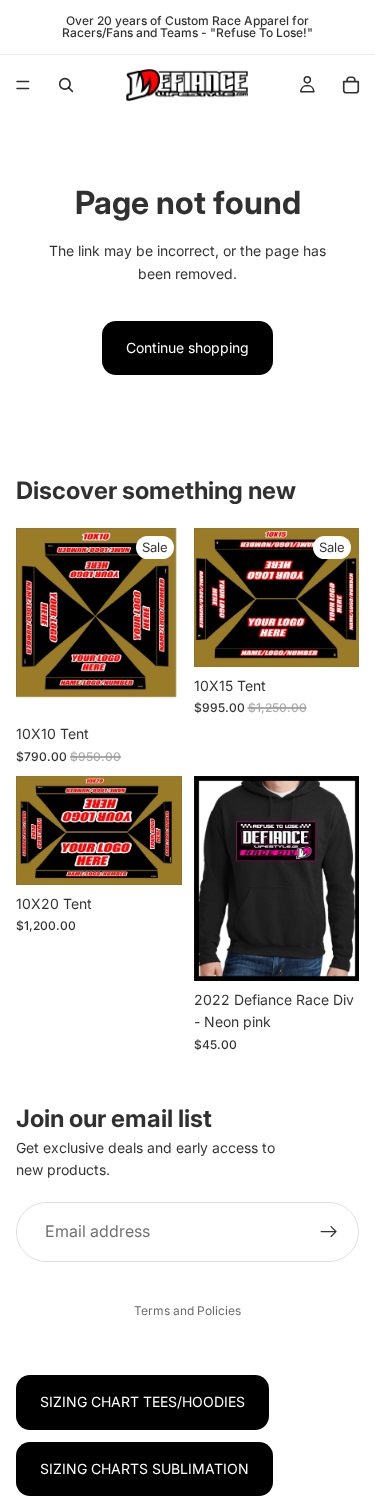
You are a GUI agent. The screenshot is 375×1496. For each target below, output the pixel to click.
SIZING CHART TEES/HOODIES (142, 1401)
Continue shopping (187, 347)
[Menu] (23, 85)
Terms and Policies (187, 1310)
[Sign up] (329, 1232)
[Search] (66, 85)
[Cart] (351, 85)
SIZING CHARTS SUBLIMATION (144, 1468)
